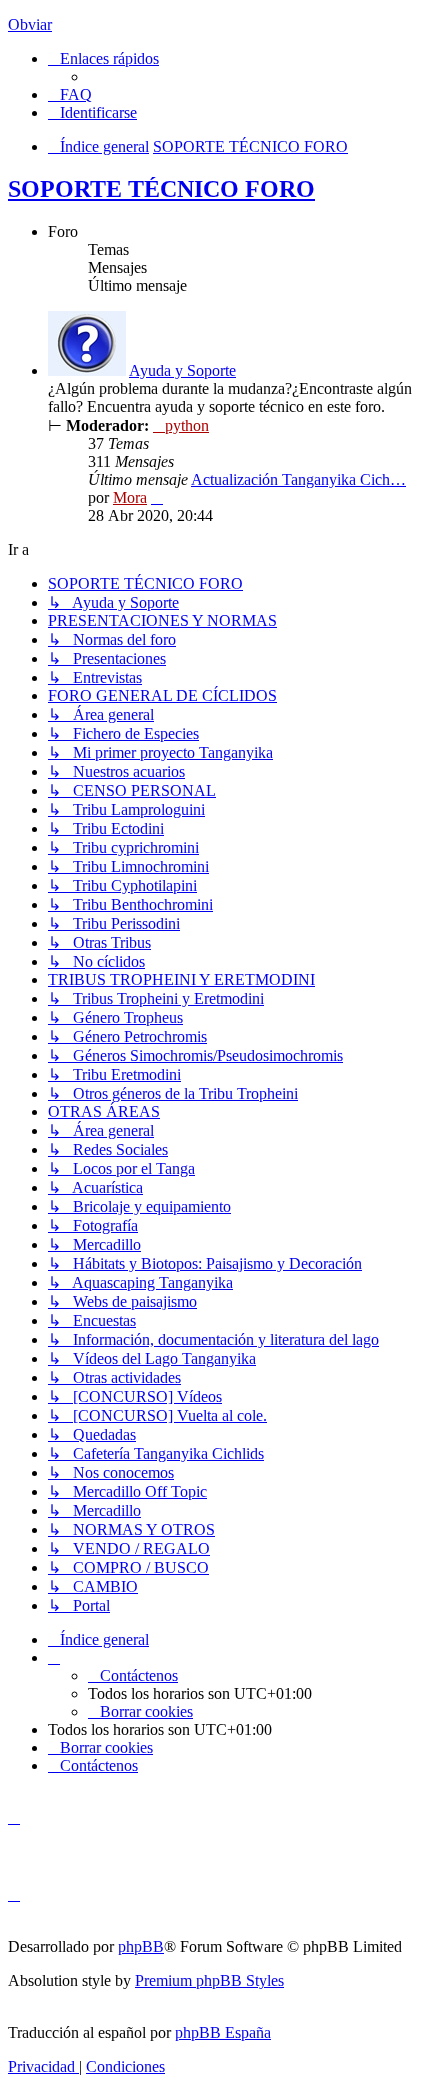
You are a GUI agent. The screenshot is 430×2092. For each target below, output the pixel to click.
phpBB (141, 1946)
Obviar (30, 24)
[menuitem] (70, 94)
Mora (130, 497)
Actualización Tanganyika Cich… (298, 479)
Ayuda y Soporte (182, 370)
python (187, 425)
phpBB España (223, 2032)
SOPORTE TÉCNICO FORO (161, 189)
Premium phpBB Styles (209, 1980)
